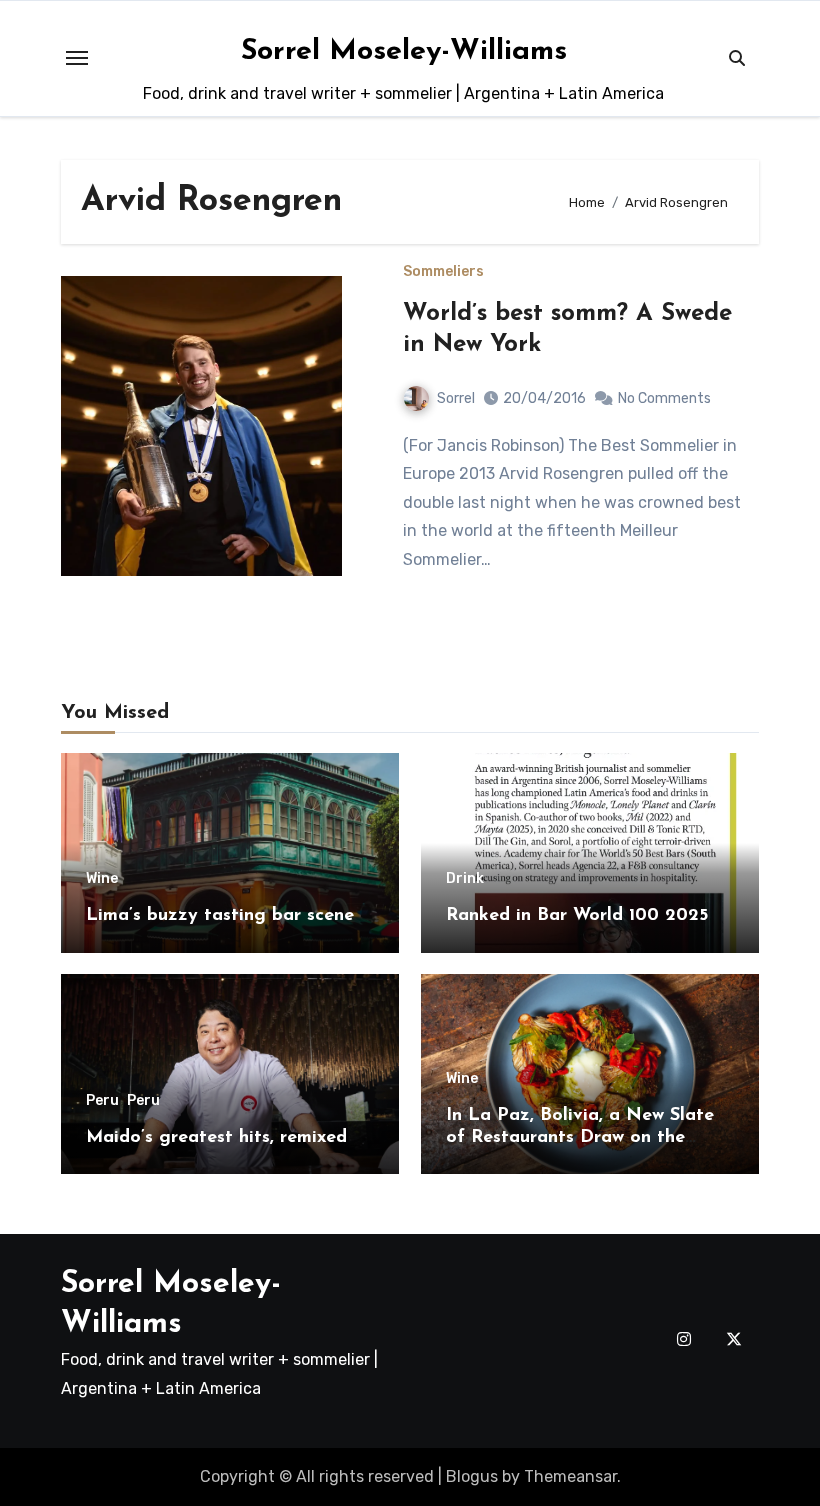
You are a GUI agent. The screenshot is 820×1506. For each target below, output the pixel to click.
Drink (465, 879)
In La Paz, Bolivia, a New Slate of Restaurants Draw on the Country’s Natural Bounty (580, 1137)
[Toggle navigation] (77, 58)
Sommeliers (443, 272)
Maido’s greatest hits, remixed (216, 1138)
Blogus (472, 1476)
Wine (102, 879)
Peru (102, 1101)
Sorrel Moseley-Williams (404, 51)
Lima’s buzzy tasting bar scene (220, 916)
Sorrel (456, 398)
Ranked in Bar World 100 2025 (577, 916)
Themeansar (570, 1476)
